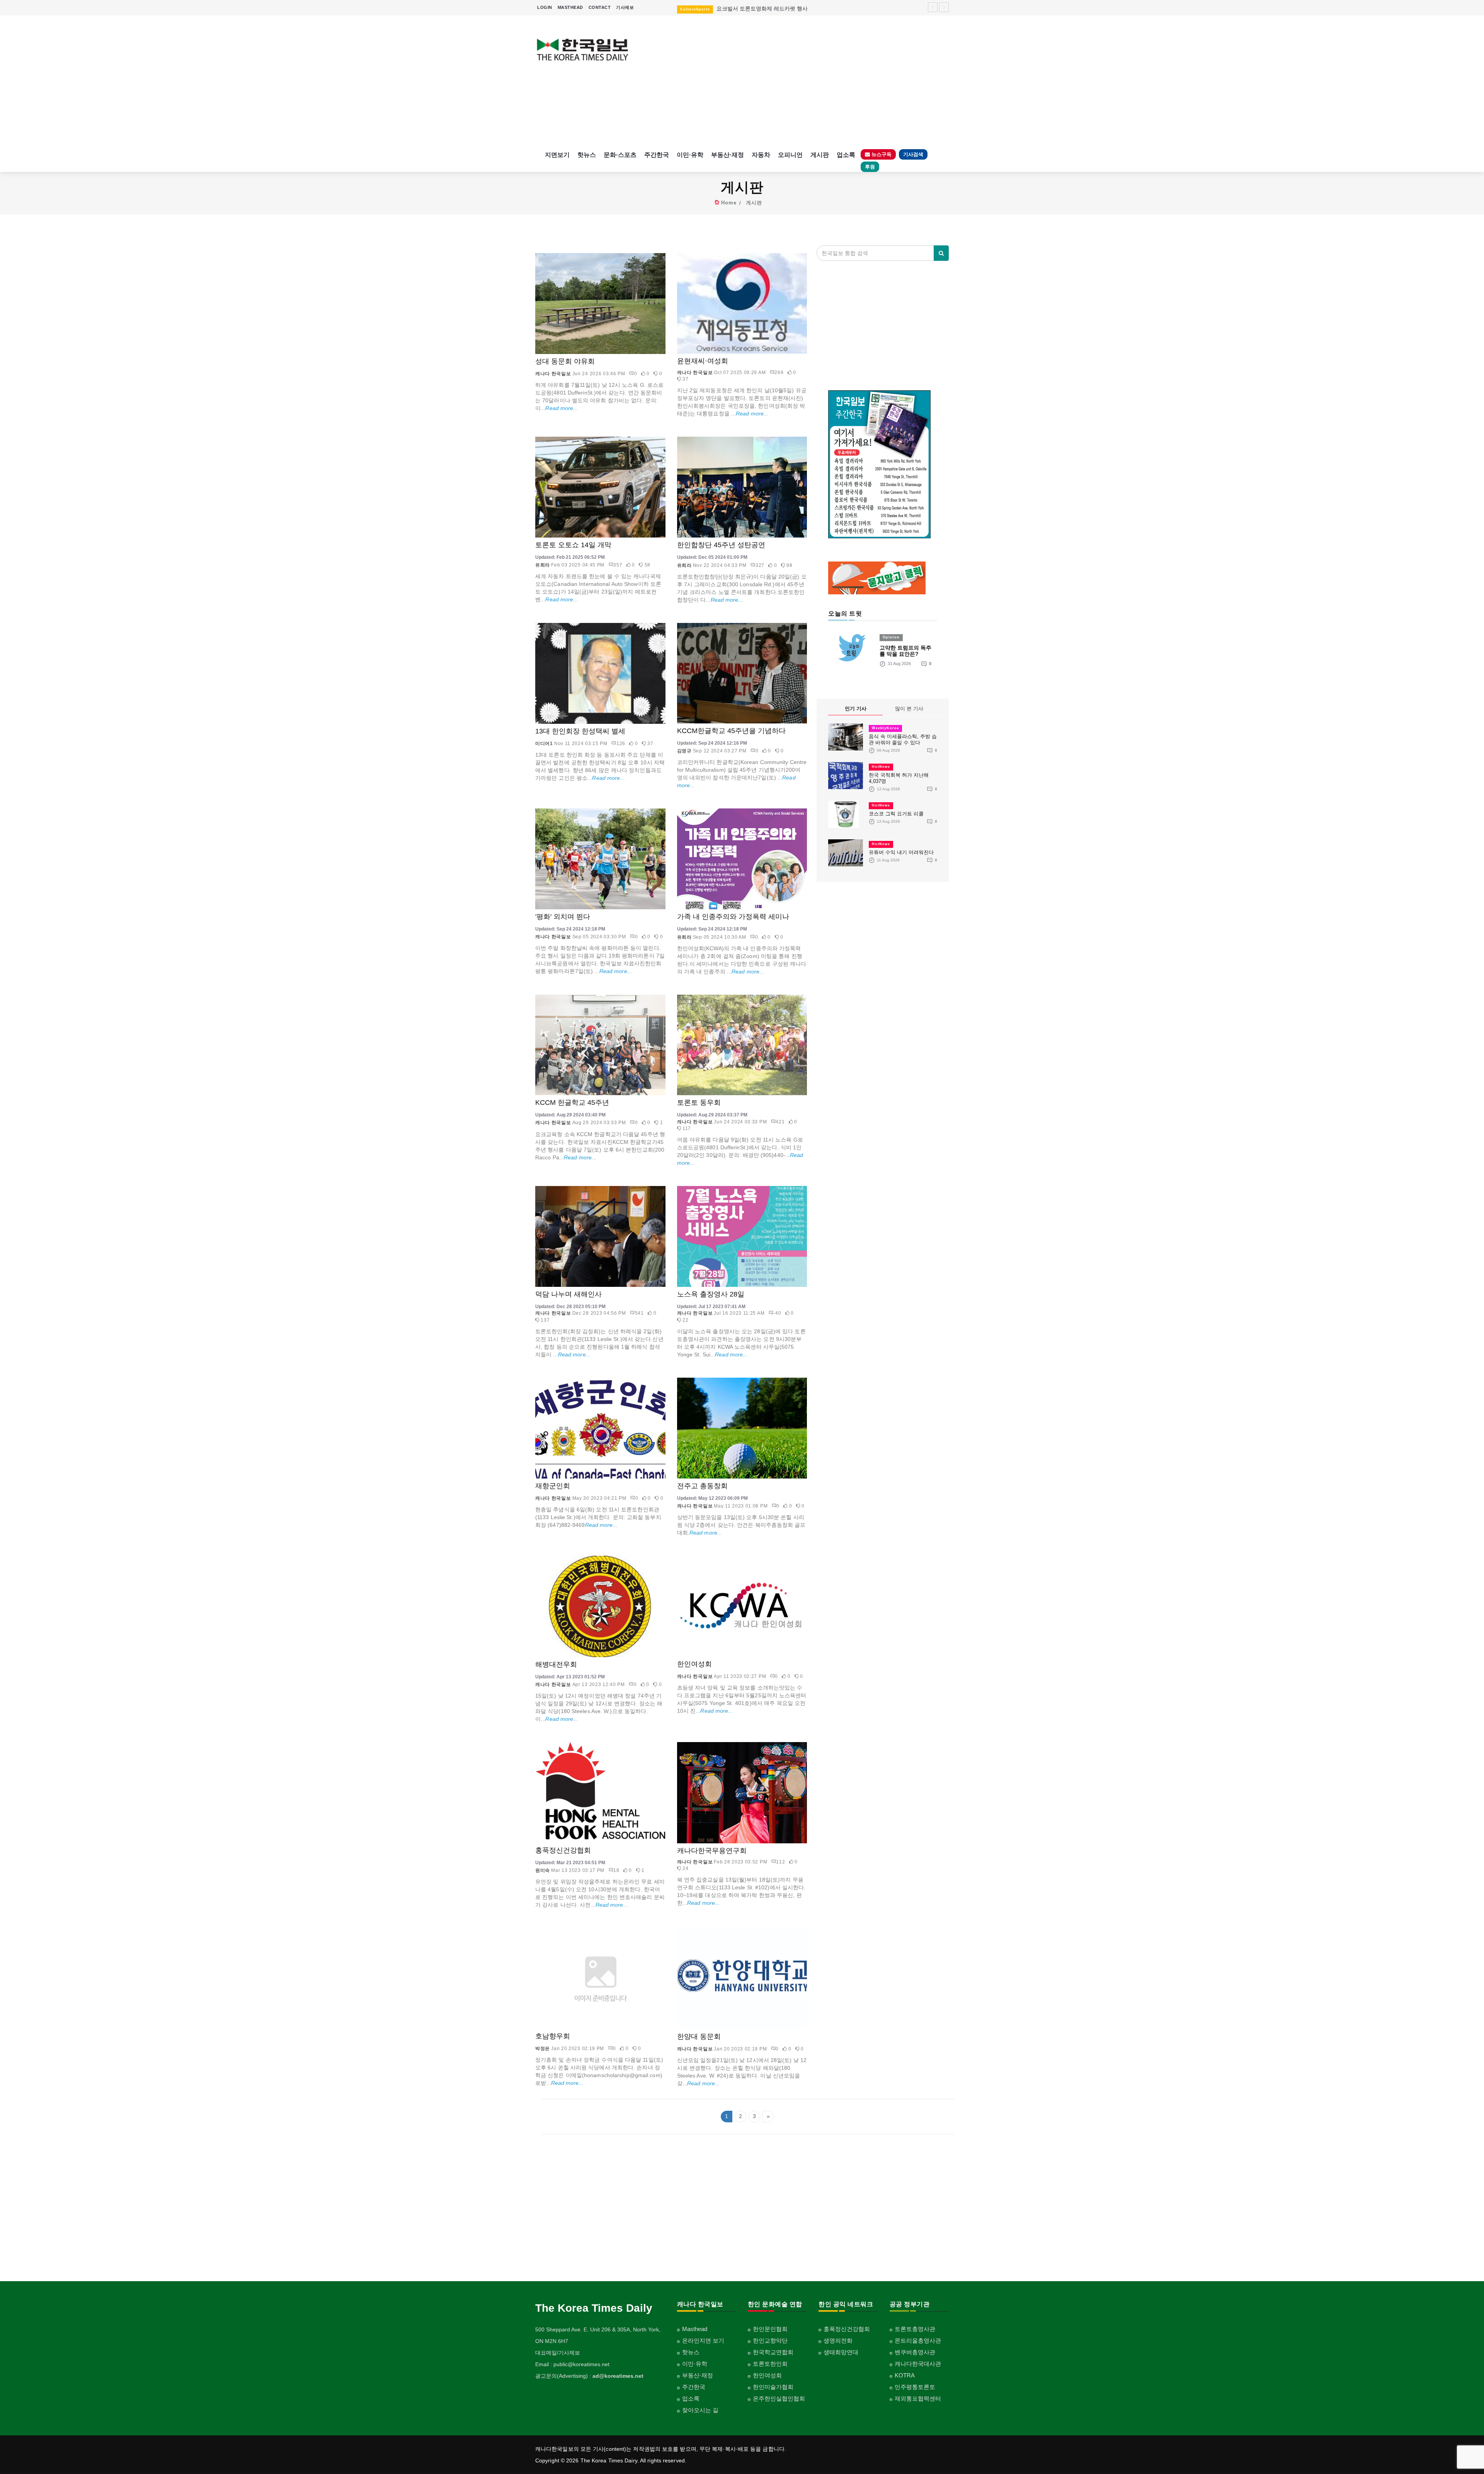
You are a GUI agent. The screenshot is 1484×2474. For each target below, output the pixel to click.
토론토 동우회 (699, 1103)
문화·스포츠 (620, 155)
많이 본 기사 (909, 709)
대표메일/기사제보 (558, 2353)
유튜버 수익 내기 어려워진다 (901, 852)
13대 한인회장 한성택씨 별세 (580, 731)
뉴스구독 (881, 154)
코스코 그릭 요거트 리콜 (896, 814)
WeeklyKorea (885, 728)
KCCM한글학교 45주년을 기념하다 (731, 731)
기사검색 (913, 154)
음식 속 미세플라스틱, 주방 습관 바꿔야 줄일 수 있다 (903, 739)
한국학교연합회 (773, 2352)
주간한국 (657, 155)
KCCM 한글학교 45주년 (572, 1103)
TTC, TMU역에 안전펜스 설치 (741, 9)
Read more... (562, 408)
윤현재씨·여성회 (703, 361)
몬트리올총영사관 (918, 2340)
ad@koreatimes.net (618, 2376)
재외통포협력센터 (918, 2398)
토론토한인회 (770, 2364)
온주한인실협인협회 (779, 2398)
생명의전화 (838, 2340)
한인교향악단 (770, 2340)
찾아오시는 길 (700, 2410)
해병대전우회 (556, 1664)
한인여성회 (694, 1664)
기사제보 (625, 7)
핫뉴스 (587, 155)
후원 (870, 167)
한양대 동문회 (699, 2037)
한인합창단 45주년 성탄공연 (721, 545)
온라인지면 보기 (703, 2340)
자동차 (761, 155)
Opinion (891, 637)
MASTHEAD (570, 7)
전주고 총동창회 (702, 1486)
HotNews (881, 767)
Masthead (695, 2329)
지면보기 (557, 155)
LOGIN (545, 7)
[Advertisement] (795, 81)
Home (729, 203)
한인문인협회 (770, 2329)
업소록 (846, 155)
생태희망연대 (841, 2352)
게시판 (820, 155)
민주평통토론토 (915, 2387)
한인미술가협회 (773, 2387)
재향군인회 (553, 1486)
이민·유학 (690, 155)
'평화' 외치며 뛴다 (563, 917)
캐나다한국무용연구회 (712, 1851)
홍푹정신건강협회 (563, 1850)
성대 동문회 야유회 (565, 361)
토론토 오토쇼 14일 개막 (573, 545)
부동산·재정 (728, 155)
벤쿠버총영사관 (915, 2352)
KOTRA (905, 2375)
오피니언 (790, 155)
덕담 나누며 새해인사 (568, 1294)
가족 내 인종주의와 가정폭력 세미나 (733, 917)
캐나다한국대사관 (918, 2364)
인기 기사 (856, 709)
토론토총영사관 (915, 2329)
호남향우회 (553, 2036)
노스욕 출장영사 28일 (711, 1294)
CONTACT (600, 7)
